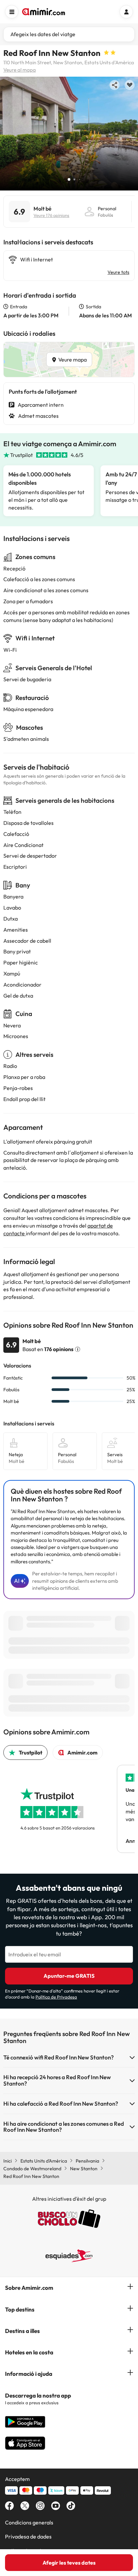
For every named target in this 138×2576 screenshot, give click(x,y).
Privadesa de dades (28, 2536)
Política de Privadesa (56, 1997)
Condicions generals (29, 2522)
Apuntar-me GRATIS (69, 1976)
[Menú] (12, 12)
